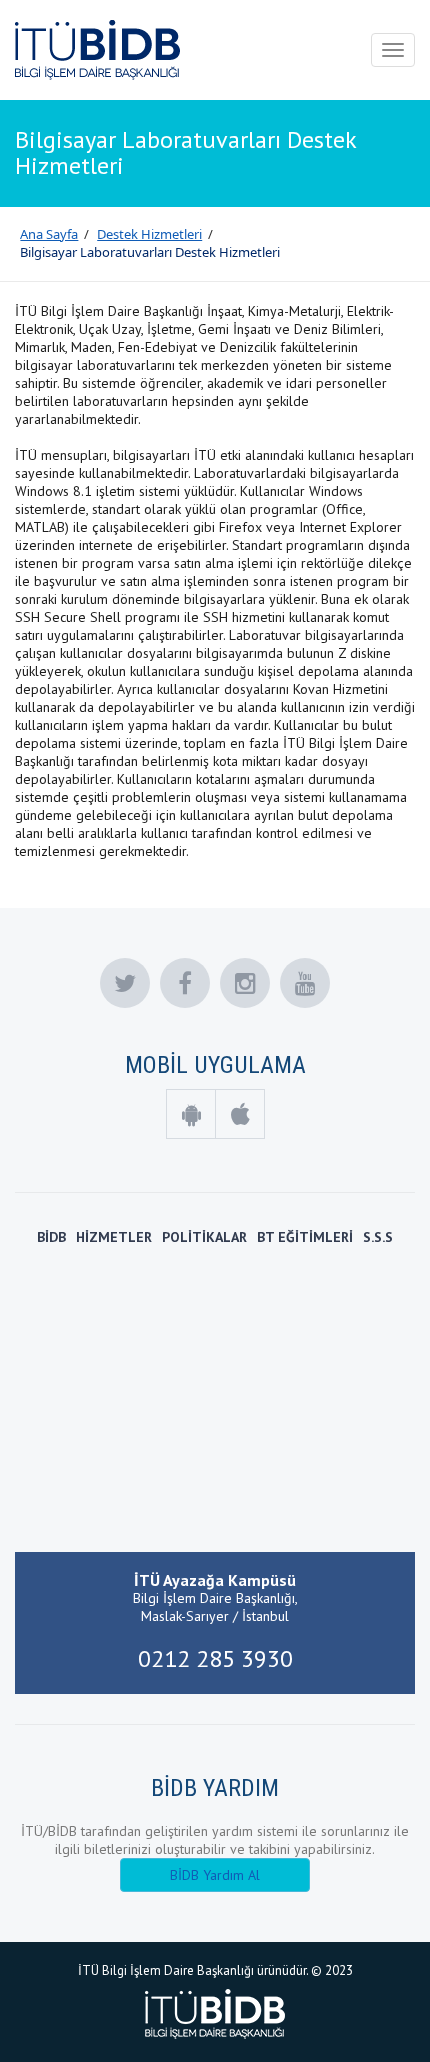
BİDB (51, 1237)
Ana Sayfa (49, 234)
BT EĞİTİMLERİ (305, 1237)
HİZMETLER (114, 1237)
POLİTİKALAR (204, 1237)
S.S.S (378, 1237)
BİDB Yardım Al (215, 1875)
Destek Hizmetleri (149, 234)
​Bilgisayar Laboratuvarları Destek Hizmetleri (150, 252)
